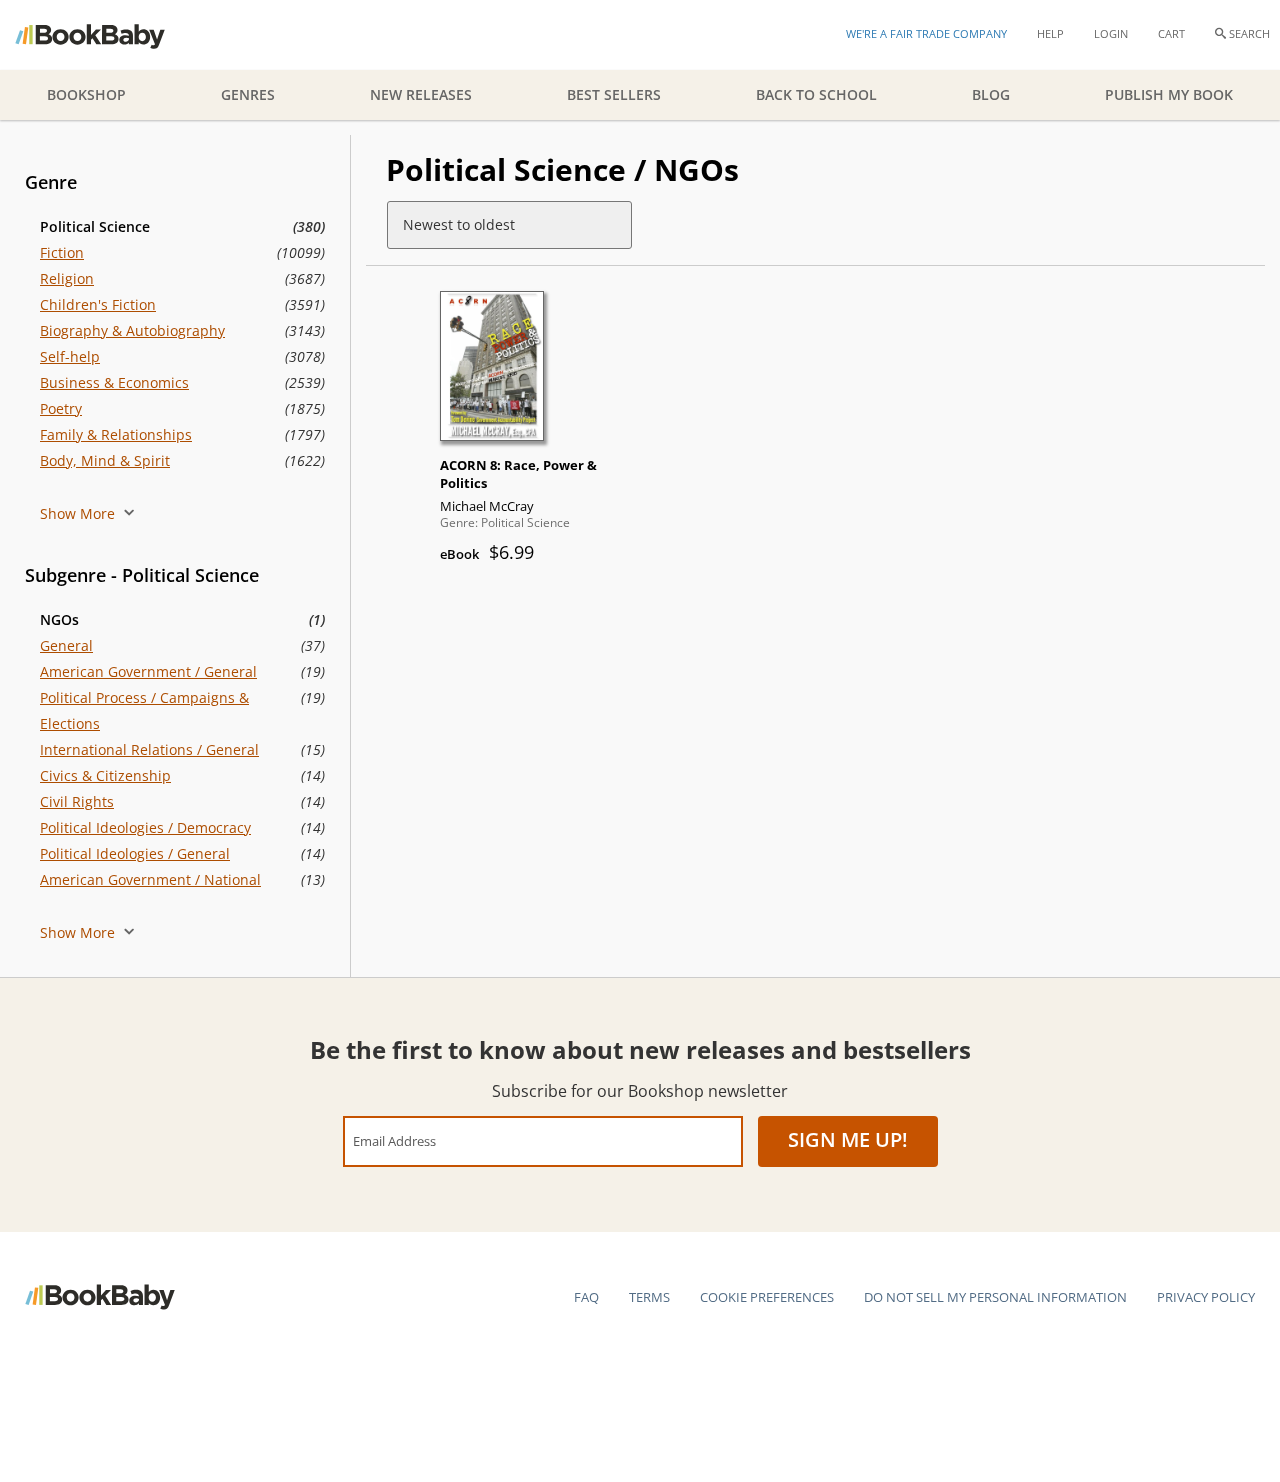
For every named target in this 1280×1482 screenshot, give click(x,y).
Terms (649, 1297)
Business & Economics (114, 382)
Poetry (61, 408)
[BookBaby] (107, 35)
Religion (67, 278)
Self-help (70, 356)
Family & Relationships (116, 434)
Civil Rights (77, 801)
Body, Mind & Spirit (105, 460)
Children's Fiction (98, 304)
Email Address (394, 1140)
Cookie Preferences (767, 1297)
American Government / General (148, 671)
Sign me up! (848, 1139)
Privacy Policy (1206, 1297)
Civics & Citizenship (105, 775)
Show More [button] (79, 513)
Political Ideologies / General (135, 853)
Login (1111, 33)
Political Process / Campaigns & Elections (144, 710)
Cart (1171, 33)
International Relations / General (149, 749)
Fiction (62, 252)
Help (1050, 33)
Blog (991, 94)
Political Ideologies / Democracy (145, 827)
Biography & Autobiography (132, 330)
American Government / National (150, 879)
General (66, 645)
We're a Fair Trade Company (926, 33)
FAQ (586, 1297)
